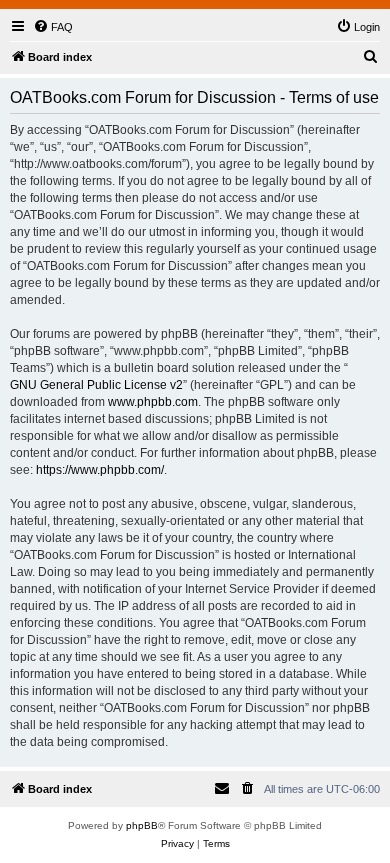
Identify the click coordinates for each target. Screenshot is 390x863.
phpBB (142, 825)
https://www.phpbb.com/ (100, 470)
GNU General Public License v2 (96, 385)
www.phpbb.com (153, 402)
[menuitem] (53, 27)
